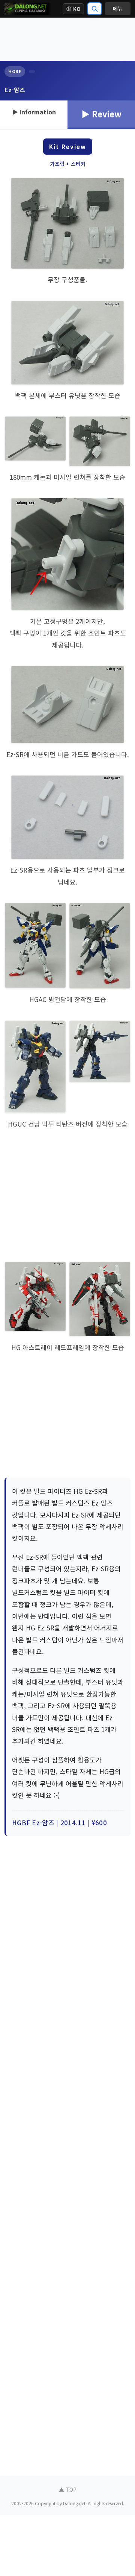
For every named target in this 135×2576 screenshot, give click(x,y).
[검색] (94, 9)
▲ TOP (68, 2489)
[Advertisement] (67, 39)
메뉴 (118, 8)
